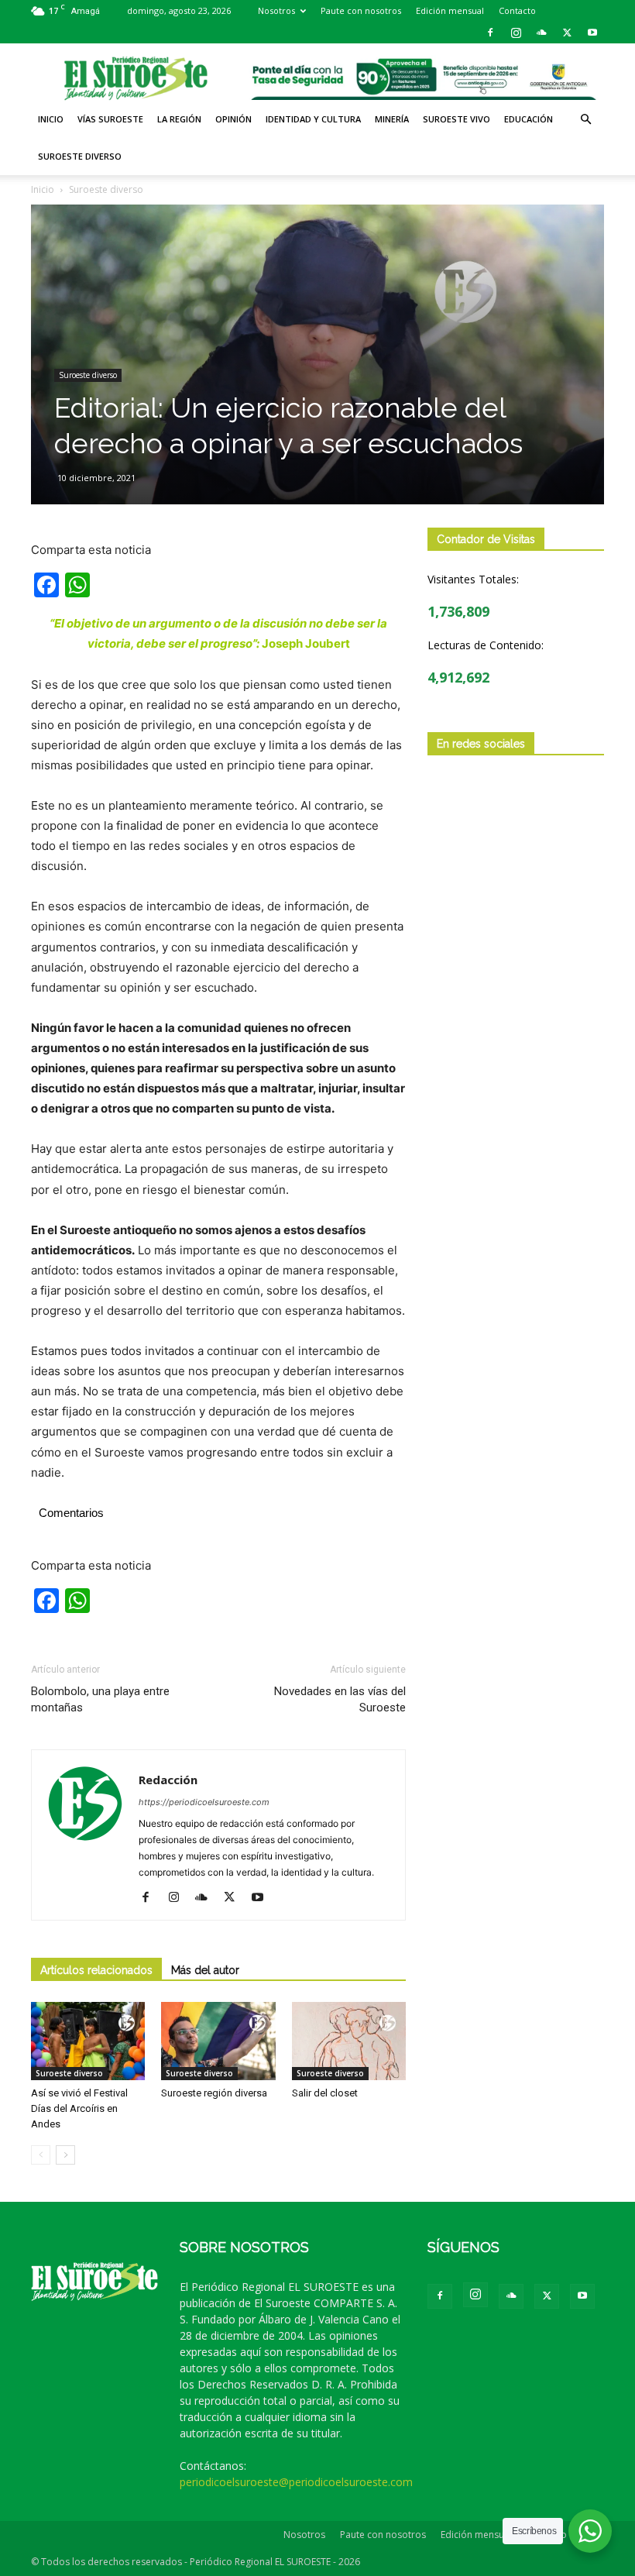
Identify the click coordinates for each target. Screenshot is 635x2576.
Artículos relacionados (96, 1970)
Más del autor (205, 1970)
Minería (392, 119)
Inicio (51, 119)
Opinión (233, 119)
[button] (585, 120)
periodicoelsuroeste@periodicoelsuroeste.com (296, 2482)
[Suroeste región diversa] (218, 2041)
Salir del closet (327, 2093)
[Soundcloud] (541, 33)
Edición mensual (450, 10)
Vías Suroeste (110, 119)
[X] (567, 33)
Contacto (517, 10)
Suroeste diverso (80, 156)
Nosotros (276, 10)
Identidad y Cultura (313, 119)
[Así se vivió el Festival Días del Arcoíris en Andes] (88, 2041)
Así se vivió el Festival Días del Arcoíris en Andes (79, 2108)
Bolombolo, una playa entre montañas (100, 1699)
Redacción (168, 1780)
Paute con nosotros (361, 10)
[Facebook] (490, 33)
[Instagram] (516, 33)
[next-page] (65, 2155)
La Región (179, 119)
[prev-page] (41, 2155)
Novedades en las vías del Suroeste (340, 1699)
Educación (529, 119)
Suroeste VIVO (457, 119)
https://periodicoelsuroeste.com (204, 1802)
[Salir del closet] (349, 2041)
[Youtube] (592, 33)
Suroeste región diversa (214, 2093)
